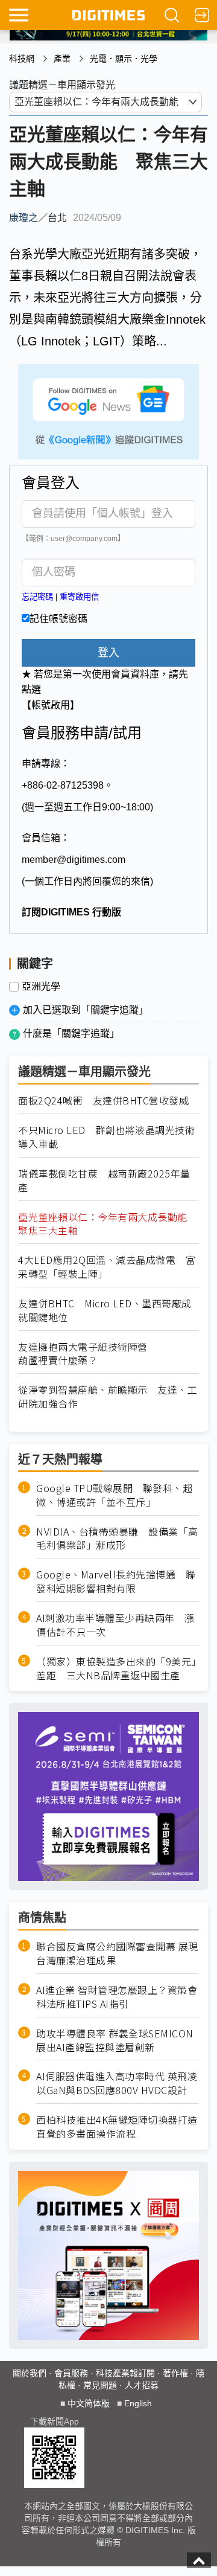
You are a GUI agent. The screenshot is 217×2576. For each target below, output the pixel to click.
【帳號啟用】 (51, 705)
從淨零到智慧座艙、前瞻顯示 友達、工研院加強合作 (108, 1397)
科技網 (22, 59)
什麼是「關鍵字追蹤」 (71, 1033)
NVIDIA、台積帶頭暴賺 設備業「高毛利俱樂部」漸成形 (117, 1539)
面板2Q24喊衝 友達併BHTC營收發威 (103, 1101)
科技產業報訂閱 (125, 2373)
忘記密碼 (37, 597)
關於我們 (30, 2373)
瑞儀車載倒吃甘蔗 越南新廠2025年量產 (104, 1181)
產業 (62, 59)
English (138, 2403)
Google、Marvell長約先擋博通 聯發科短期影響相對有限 (116, 1581)
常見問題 (100, 2385)
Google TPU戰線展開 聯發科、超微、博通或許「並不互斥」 (114, 1495)
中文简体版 (89, 2403)
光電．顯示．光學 (124, 59)
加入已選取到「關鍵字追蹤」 (86, 1010)
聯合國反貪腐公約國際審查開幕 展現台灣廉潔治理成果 (117, 1953)
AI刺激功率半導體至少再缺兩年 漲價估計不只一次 (115, 1625)
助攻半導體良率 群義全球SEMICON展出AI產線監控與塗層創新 (115, 2040)
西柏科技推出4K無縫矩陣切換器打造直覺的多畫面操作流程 (117, 2127)
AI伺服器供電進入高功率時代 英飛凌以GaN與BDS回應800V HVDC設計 (117, 2083)
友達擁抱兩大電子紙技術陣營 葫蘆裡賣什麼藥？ (88, 1354)
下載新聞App (55, 2421)
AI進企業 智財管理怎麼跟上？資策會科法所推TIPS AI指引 (117, 1997)
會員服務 (71, 2373)
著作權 (175, 2373)
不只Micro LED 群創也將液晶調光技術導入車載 (106, 1137)
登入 (108, 653)
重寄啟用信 (79, 597)
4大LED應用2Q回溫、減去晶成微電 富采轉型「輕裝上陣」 (107, 1267)
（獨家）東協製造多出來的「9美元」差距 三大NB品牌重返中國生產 (116, 1668)
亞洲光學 (41, 987)
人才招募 (142, 2385)
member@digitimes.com (74, 860)
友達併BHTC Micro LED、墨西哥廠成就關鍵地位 (105, 1310)
